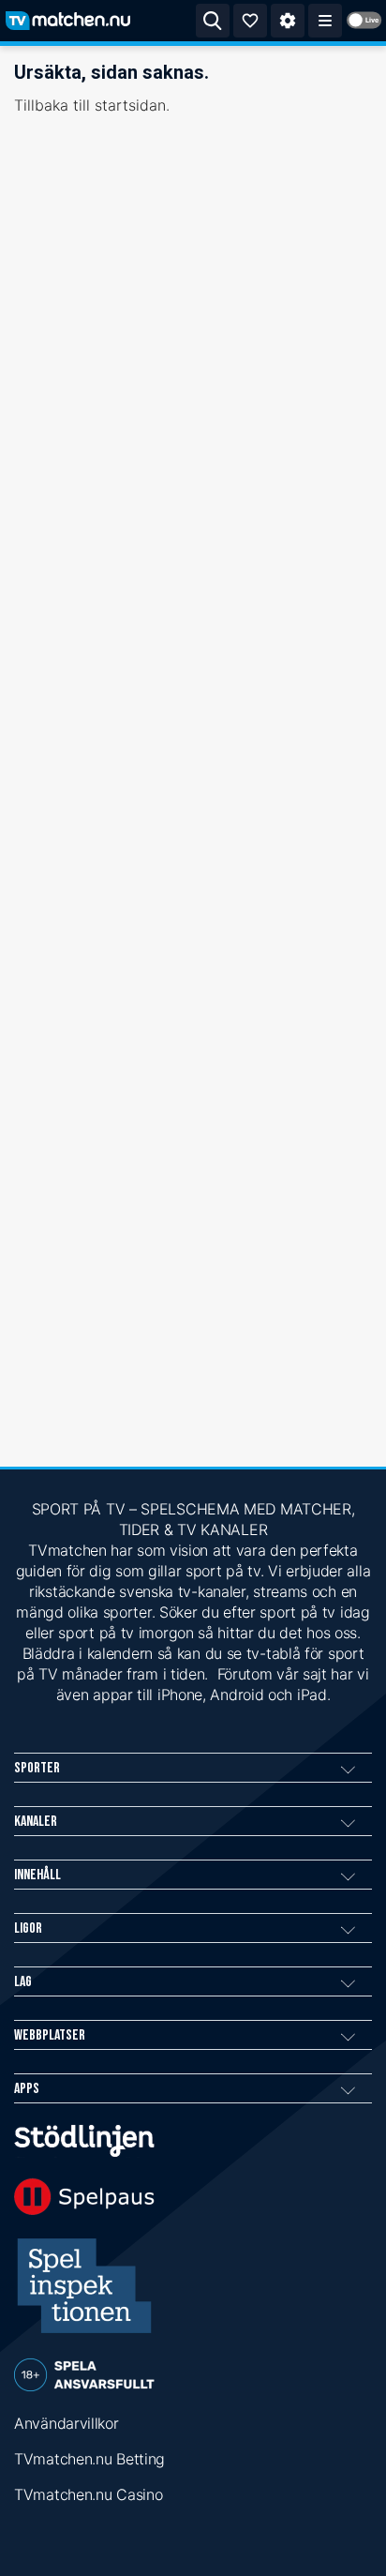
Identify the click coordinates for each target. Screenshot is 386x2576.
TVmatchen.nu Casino (88, 2494)
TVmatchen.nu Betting (89, 2459)
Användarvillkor (67, 2423)
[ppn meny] (325, 21)
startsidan (130, 105)
